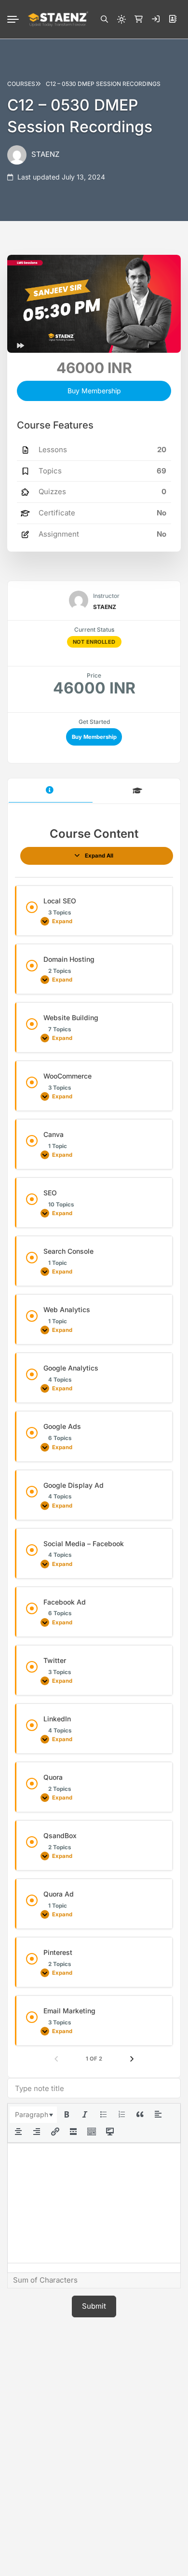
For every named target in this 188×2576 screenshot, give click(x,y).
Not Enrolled (94, 642)
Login (156, 19)
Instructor (106, 596)
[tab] (51, 791)
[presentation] (33, 2115)
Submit (94, 2306)
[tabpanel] (94, 1445)
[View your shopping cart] (138, 19)
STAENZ (45, 154)
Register (173, 19)
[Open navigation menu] (17, 19)
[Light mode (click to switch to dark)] (121, 19)
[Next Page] (132, 2059)
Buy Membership (94, 737)
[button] (104, 19)
